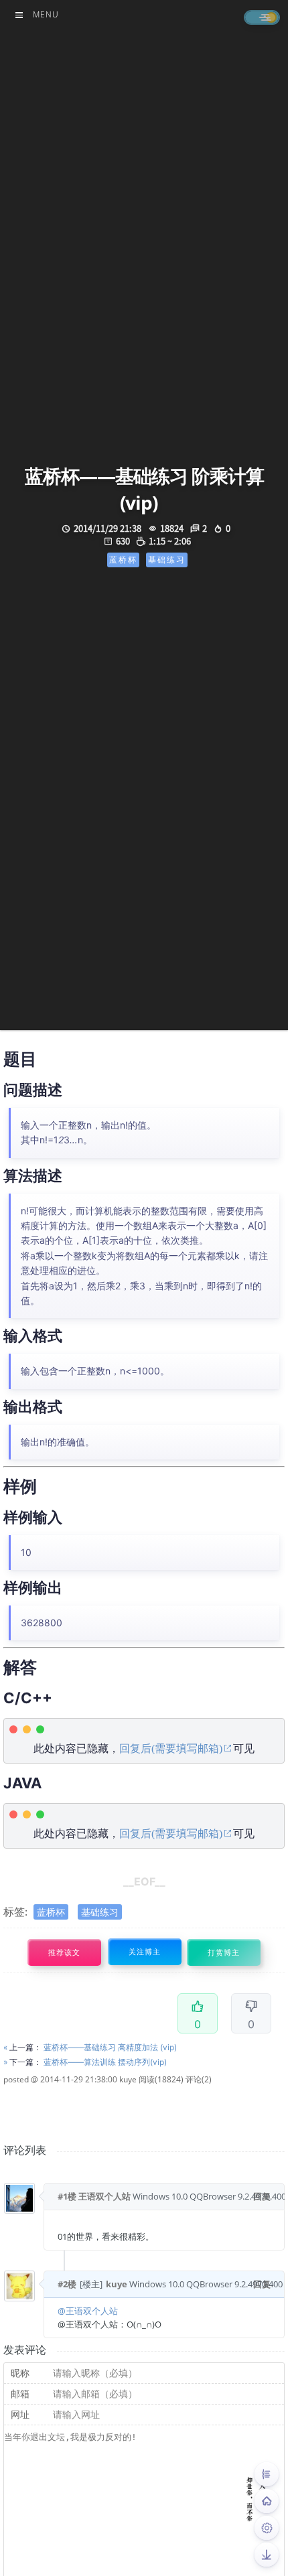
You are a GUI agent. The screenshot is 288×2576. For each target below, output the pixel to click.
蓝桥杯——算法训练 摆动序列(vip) (105, 2062)
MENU (46, 14)
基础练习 (100, 1912)
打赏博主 (224, 1953)
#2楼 (67, 2284)
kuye (128, 2079)
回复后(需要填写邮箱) (171, 1748)
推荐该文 (64, 1953)
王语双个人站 (104, 2196)
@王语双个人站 (88, 2311)
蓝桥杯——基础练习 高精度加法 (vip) (110, 2047)
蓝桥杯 (51, 1912)
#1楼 (67, 2196)
